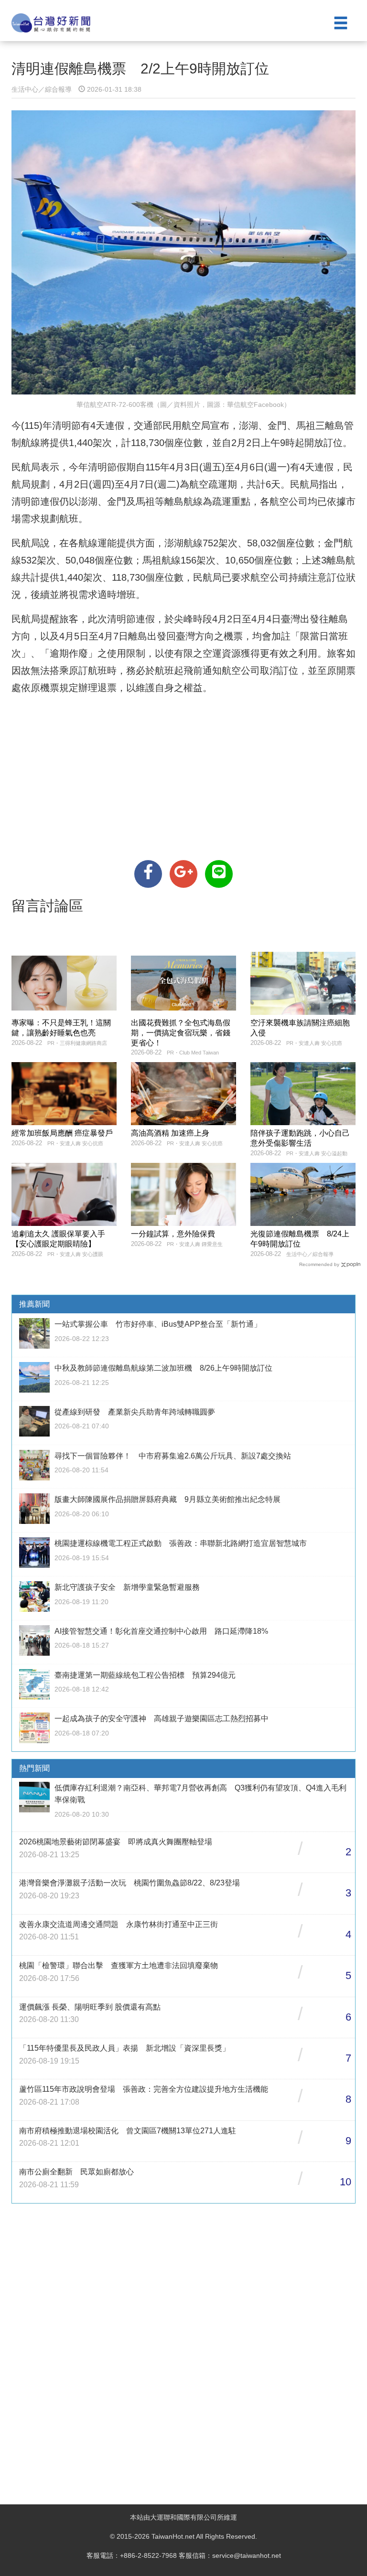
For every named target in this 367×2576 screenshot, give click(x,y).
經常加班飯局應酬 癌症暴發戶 (62, 1133)
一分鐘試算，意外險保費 (173, 1234)
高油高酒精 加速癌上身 (170, 1133)
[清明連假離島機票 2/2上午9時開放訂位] (148, 874)
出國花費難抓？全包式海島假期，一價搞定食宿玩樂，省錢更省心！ (181, 1033)
